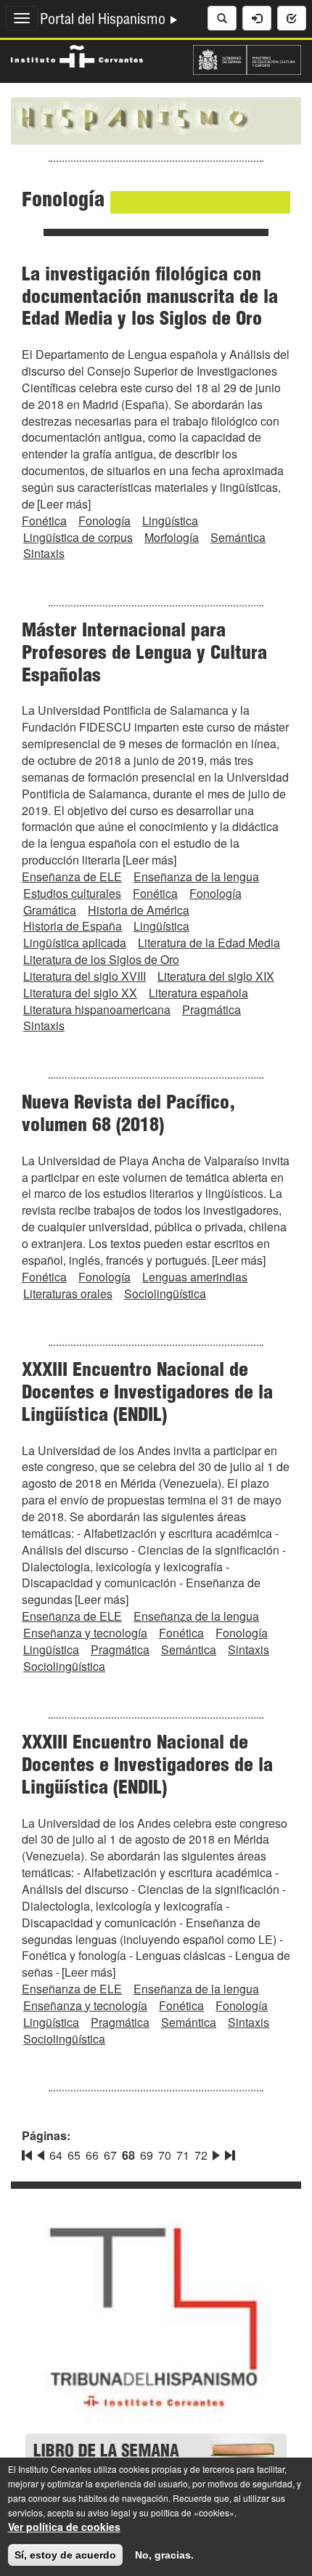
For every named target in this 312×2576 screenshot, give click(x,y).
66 (92, 2155)
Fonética (44, 521)
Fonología (104, 521)
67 (110, 2155)
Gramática (50, 910)
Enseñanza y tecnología (85, 1633)
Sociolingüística (165, 1293)
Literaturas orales (68, 1293)
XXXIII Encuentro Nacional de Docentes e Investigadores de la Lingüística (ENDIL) (147, 1394)
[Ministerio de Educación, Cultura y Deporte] (247, 58)
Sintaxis (44, 553)
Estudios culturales (72, 893)
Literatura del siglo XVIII (85, 976)
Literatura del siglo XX (80, 993)
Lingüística (170, 521)
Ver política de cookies (64, 2527)
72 (201, 2155)
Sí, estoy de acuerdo (65, 2555)
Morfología (172, 537)
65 (74, 2155)
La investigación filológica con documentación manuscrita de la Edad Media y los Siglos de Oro (150, 299)
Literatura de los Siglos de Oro (101, 959)
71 (183, 2155)
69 (147, 2155)
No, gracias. (164, 2555)
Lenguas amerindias (195, 1277)
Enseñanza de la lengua (196, 876)
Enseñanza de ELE (72, 876)
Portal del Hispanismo (104, 21)
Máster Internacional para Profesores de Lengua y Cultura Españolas (144, 655)
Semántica (238, 537)
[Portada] (156, 119)
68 (128, 2155)
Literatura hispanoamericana (97, 1009)
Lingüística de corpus (78, 537)
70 (165, 2155)
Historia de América (139, 910)
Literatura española (198, 993)
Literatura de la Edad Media (209, 943)
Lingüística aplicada (75, 943)
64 (56, 2155)
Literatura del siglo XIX (216, 976)
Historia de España (73, 926)
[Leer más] (64, 504)
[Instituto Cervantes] (77, 54)
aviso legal (109, 2512)
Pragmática (212, 1009)
